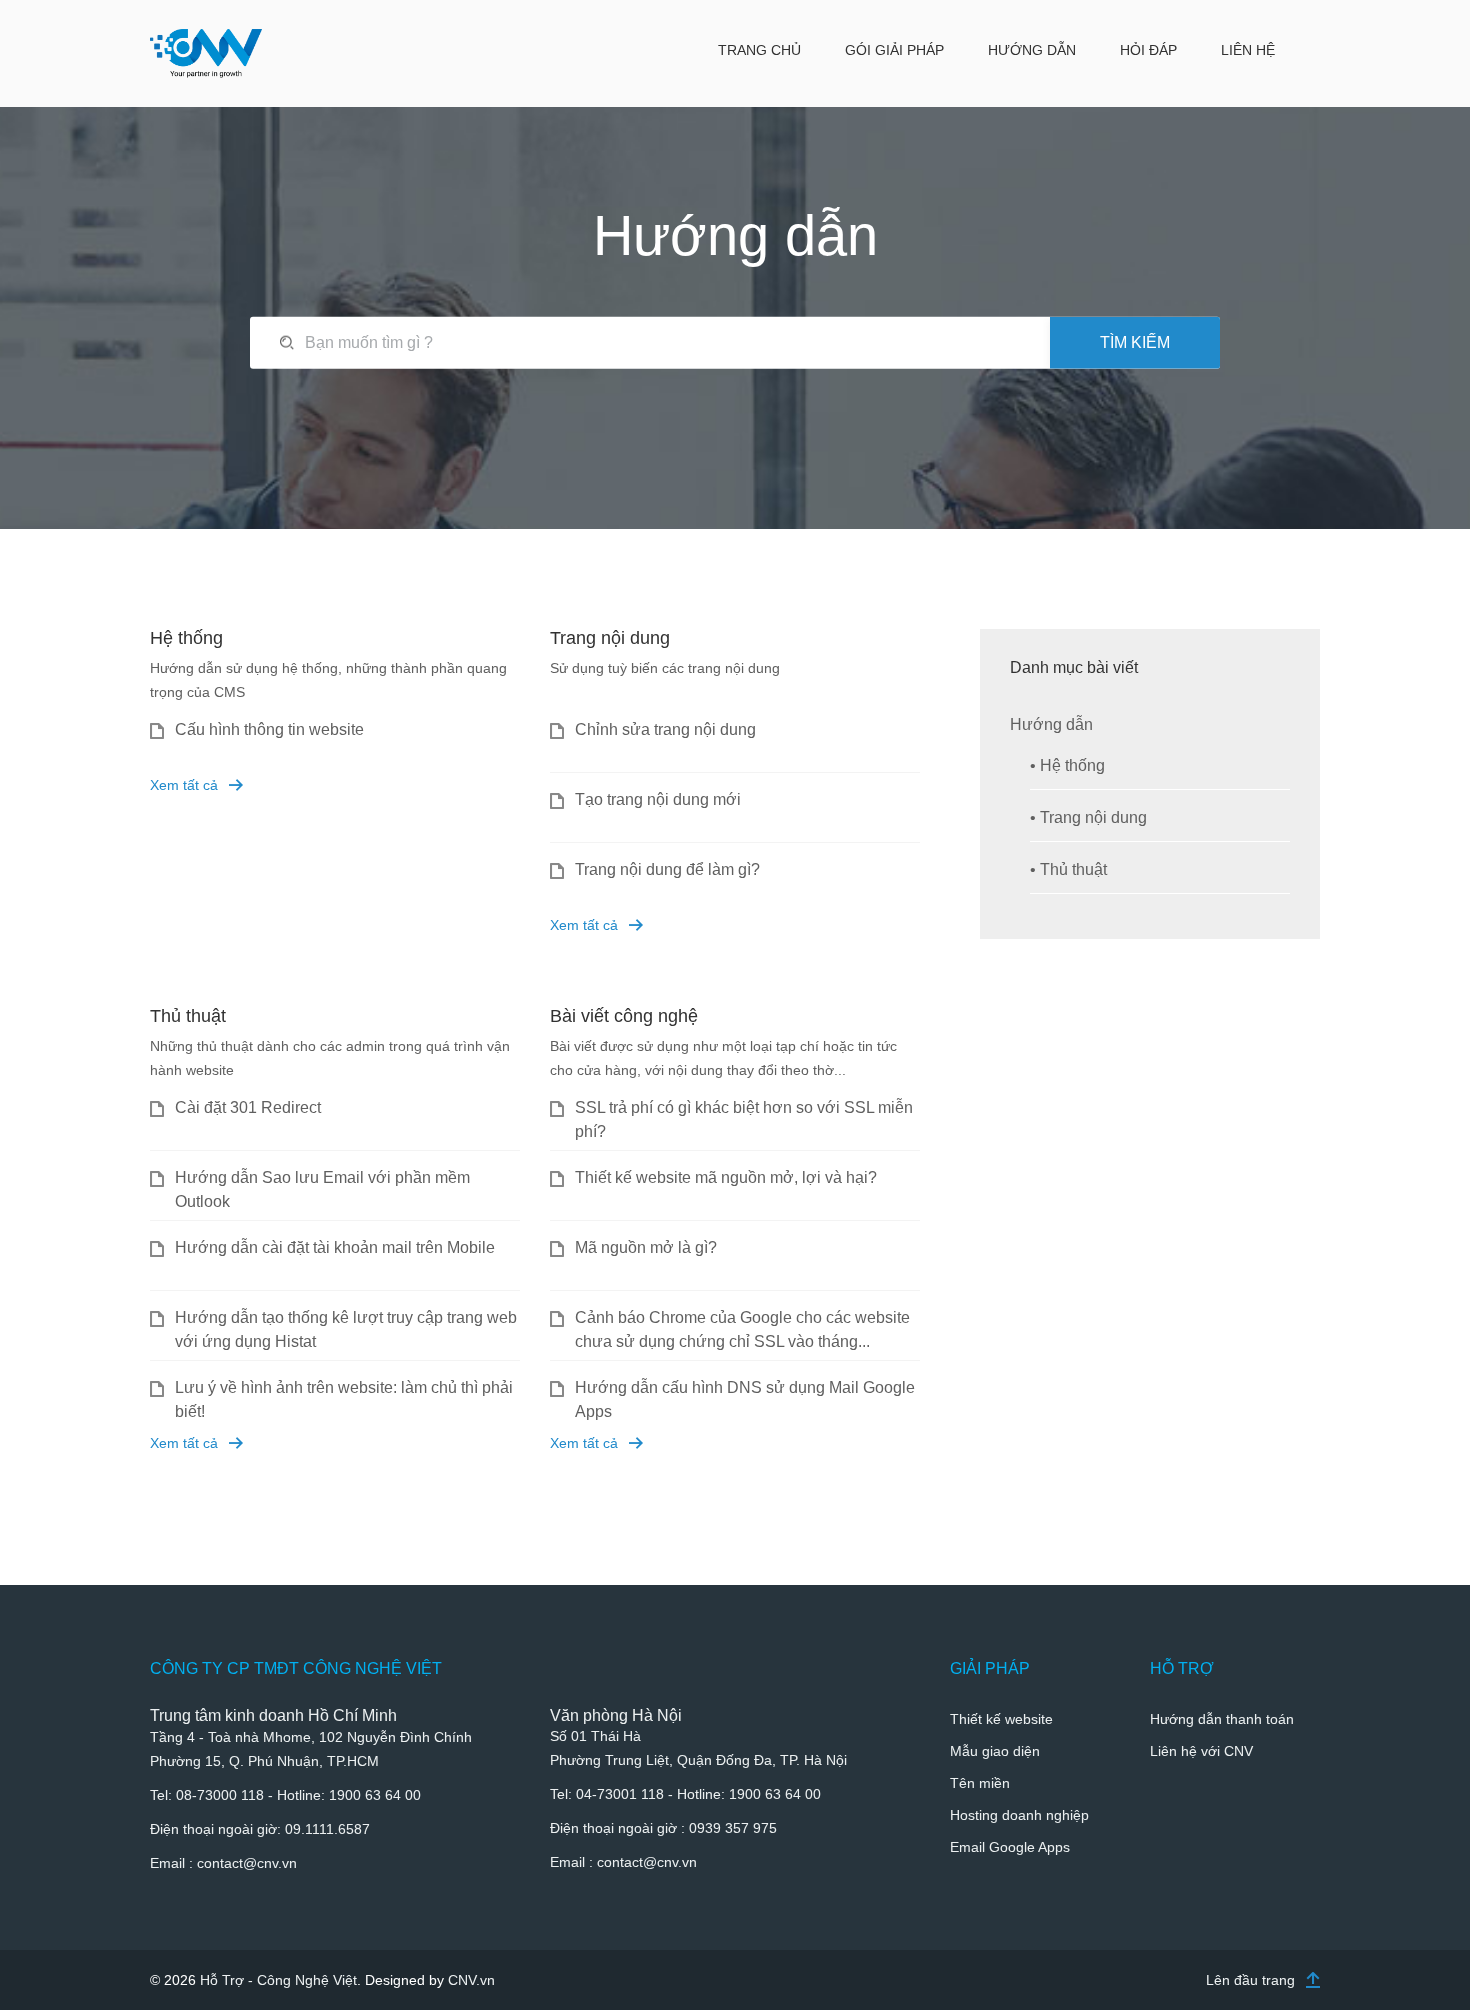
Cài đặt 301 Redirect (248, 1107)
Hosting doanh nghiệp (1019, 1815)
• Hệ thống (1067, 765)
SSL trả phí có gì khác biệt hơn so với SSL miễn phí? (744, 1119)
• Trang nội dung (1088, 817)
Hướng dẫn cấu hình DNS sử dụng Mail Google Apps (745, 1399)
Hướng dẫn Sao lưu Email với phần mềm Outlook (322, 1189)
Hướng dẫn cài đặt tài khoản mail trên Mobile (335, 1247)
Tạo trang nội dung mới (658, 799)
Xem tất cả (184, 785)
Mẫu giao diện (995, 1751)
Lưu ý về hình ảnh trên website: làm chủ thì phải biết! (344, 1399)
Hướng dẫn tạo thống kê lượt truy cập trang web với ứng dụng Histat (346, 1329)
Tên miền (980, 1783)
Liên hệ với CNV (1201, 1751)
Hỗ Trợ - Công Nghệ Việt (278, 1980)
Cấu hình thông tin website (269, 729)
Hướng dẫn (1053, 724)
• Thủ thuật (1068, 869)
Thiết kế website (1001, 1719)
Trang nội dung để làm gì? (667, 869)
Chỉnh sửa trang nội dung (665, 729)
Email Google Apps (1010, 1847)
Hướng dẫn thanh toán (1222, 1719)
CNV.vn (471, 1980)
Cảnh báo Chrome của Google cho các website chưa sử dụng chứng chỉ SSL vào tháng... (742, 1329)
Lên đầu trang (1250, 1980)
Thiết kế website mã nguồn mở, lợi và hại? (726, 1177)
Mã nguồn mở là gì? (646, 1247)
